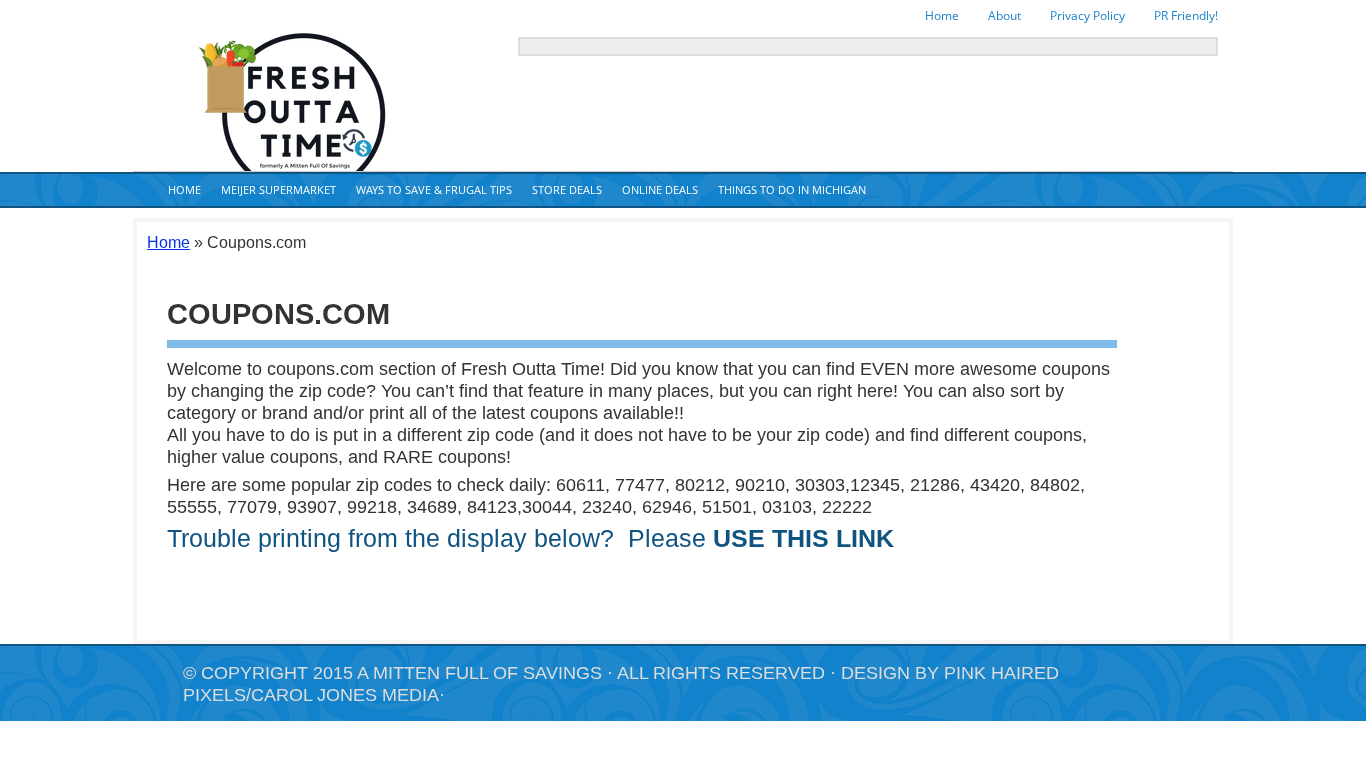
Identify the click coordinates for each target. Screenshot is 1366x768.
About (1004, 15)
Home (942, 15)
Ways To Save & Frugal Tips (434, 189)
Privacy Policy (1087, 15)
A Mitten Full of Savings (479, 673)
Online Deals (660, 189)
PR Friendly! (1186, 15)
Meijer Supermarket (278, 189)
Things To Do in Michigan (792, 189)
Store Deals (567, 189)
